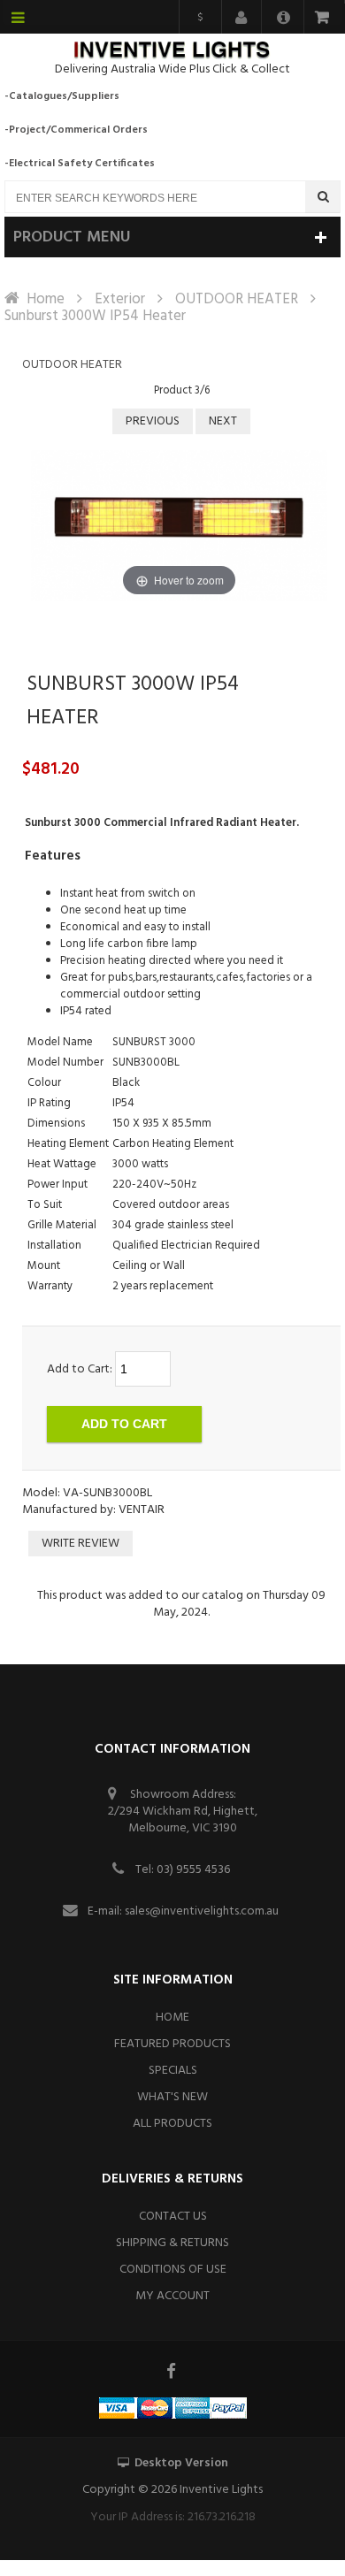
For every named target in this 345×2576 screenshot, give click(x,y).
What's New (172, 2097)
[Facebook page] (172, 2371)
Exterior (120, 299)
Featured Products (172, 2044)
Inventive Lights (221, 2490)
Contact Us (173, 2217)
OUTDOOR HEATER (237, 299)
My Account (172, 2296)
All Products (172, 2124)
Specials (173, 2071)
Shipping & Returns (172, 2243)
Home (46, 299)
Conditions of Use (173, 2270)
